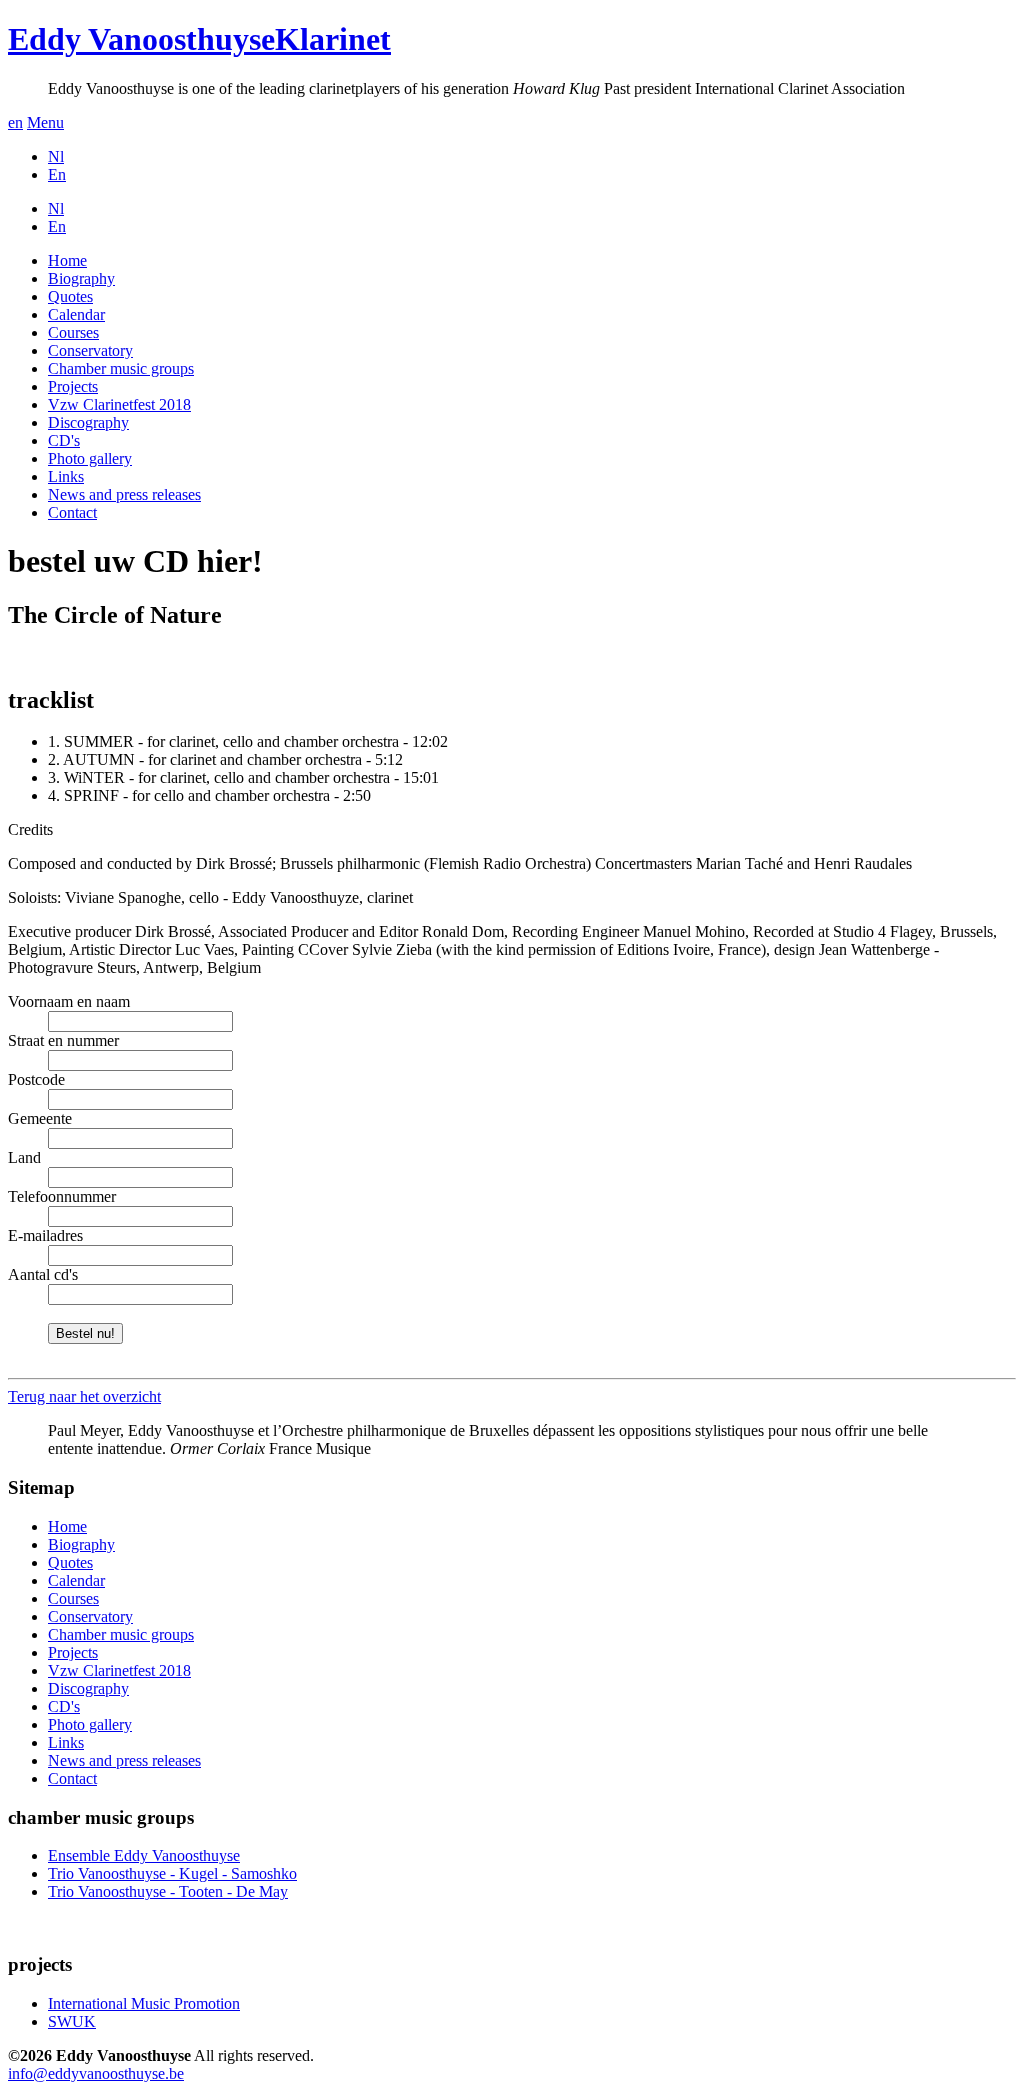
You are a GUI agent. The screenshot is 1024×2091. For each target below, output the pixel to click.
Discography (88, 422)
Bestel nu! (85, 1333)
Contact (72, 512)
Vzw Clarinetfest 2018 (119, 404)
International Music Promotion (144, 2003)
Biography (81, 278)
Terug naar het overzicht (84, 1396)
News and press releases (124, 494)
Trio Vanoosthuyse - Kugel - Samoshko (172, 1873)
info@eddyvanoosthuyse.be (96, 2073)
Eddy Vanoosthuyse (199, 39)
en (15, 122)
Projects (73, 386)
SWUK (72, 2021)
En (57, 174)
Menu (45, 122)
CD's (64, 440)
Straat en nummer (63, 1040)
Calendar (76, 314)
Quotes (70, 296)
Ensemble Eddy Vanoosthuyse (144, 1855)
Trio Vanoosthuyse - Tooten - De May (168, 1891)
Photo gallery (90, 458)
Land (24, 1157)
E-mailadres (45, 1235)
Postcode (36, 1079)
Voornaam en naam (69, 1001)
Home (67, 260)
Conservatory (90, 350)
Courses (73, 332)
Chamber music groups (121, 368)
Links (66, 476)
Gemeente (40, 1118)
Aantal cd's (43, 1274)
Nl (56, 156)
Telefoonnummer (62, 1196)
